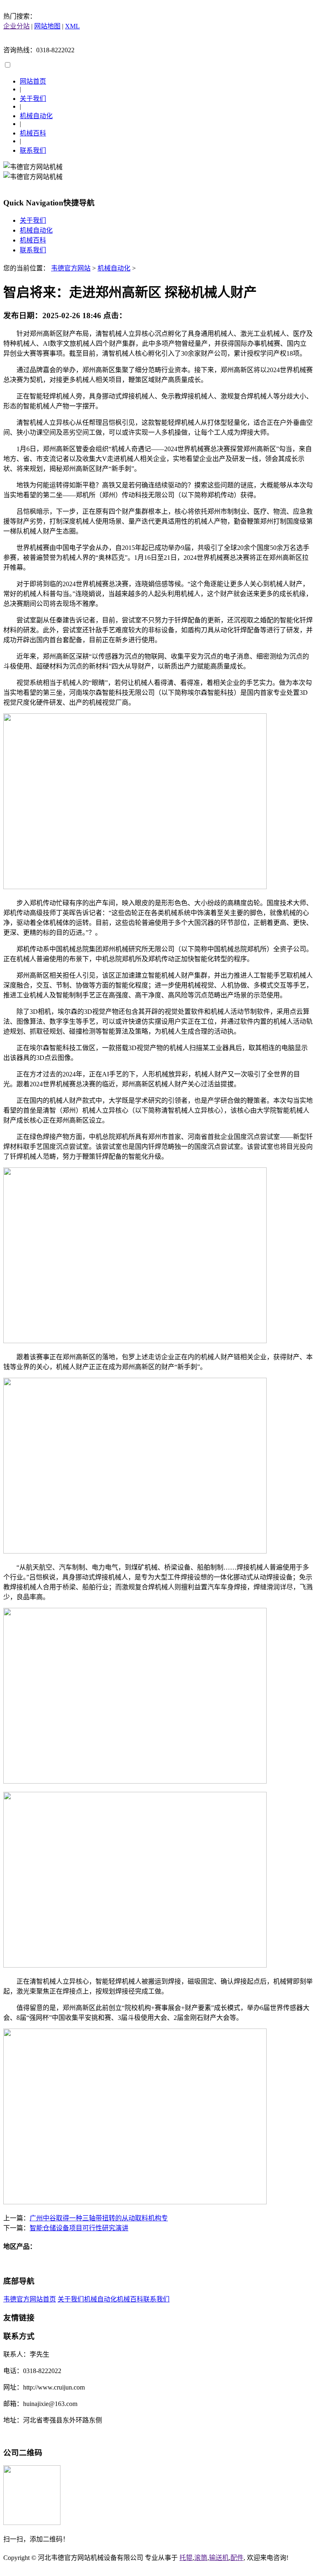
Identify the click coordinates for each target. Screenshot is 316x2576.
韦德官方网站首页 (30, 2299)
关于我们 (33, 99)
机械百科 (33, 133)
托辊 (186, 2558)
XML (72, 26)
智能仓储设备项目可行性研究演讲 (79, 2228)
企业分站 (16, 26)
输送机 (219, 2558)
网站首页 (33, 81)
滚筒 (201, 2558)
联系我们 (33, 150)
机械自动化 (36, 116)
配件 (237, 2558)
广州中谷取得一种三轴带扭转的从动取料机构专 (99, 2218)
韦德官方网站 (71, 268)
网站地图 (47, 26)
